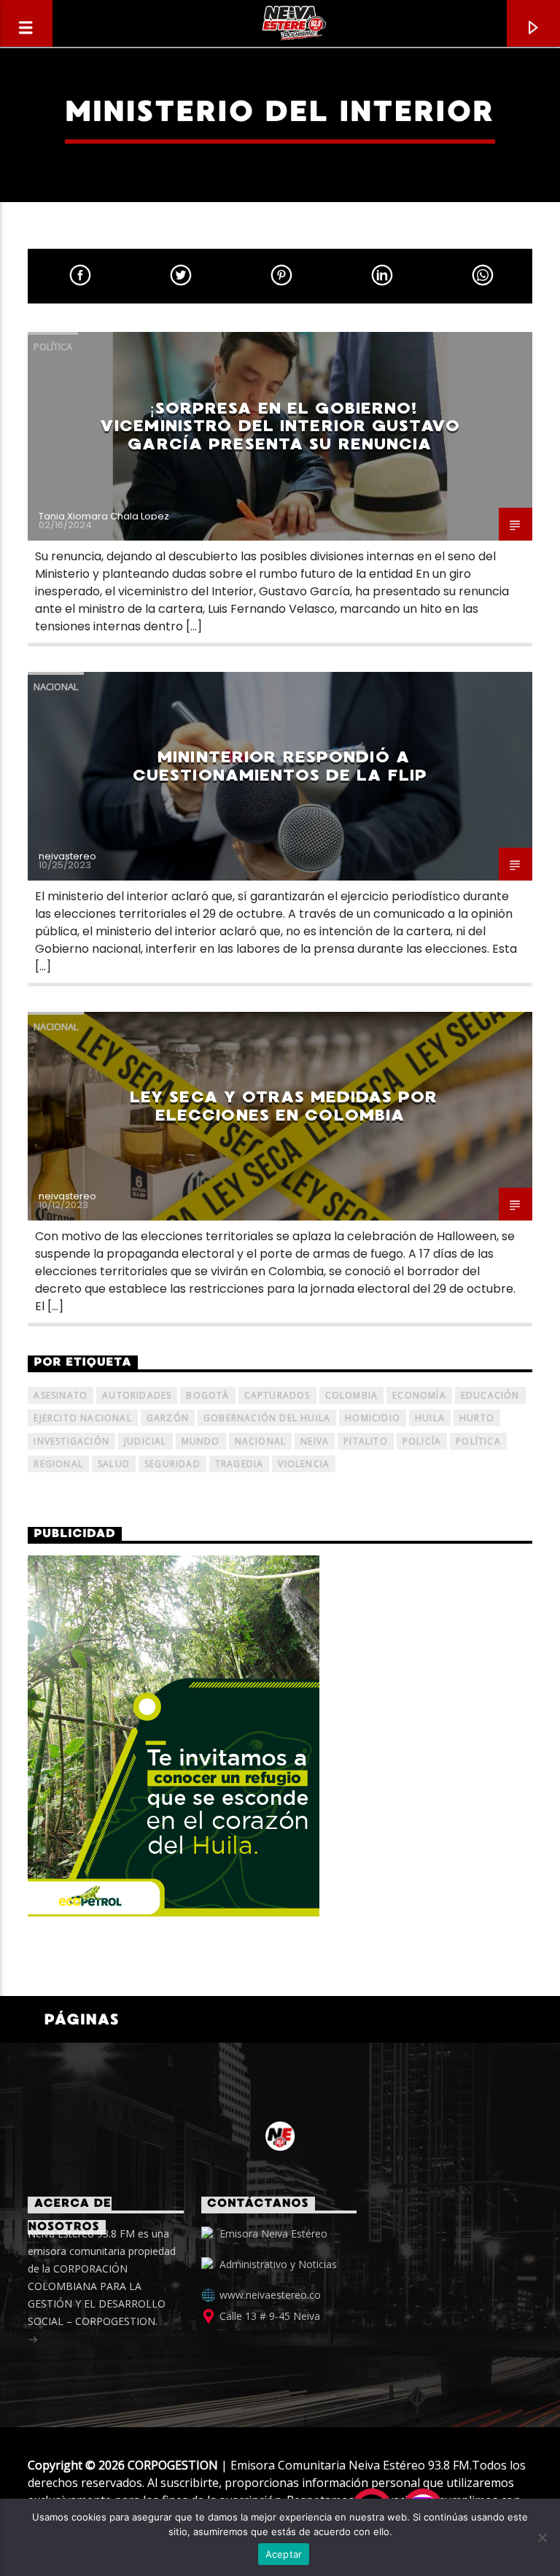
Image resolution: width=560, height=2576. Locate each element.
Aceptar (284, 2554)
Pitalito (366, 1441)
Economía (419, 1395)
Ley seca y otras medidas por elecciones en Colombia (284, 1106)
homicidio (373, 1418)
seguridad (172, 1464)
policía (422, 1441)
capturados (277, 1395)
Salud (114, 1464)
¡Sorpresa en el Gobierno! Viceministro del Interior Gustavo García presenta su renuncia (280, 426)
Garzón (168, 1418)
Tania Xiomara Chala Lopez (104, 516)
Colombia (352, 1395)
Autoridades (137, 1395)
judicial (145, 1441)
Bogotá (207, 1395)
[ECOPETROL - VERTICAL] (280, 1736)
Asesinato (61, 1395)
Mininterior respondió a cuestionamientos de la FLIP (280, 766)
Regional (58, 1464)
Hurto (477, 1418)
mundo (201, 1441)
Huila (430, 1418)
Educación (490, 1395)
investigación (71, 1441)
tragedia (240, 1464)
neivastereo (67, 856)
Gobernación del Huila (267, 1418)
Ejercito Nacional (82, 1418)
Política (53, 347)
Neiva (315, 1441)
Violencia (304, 1464)
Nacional (56, 686)
